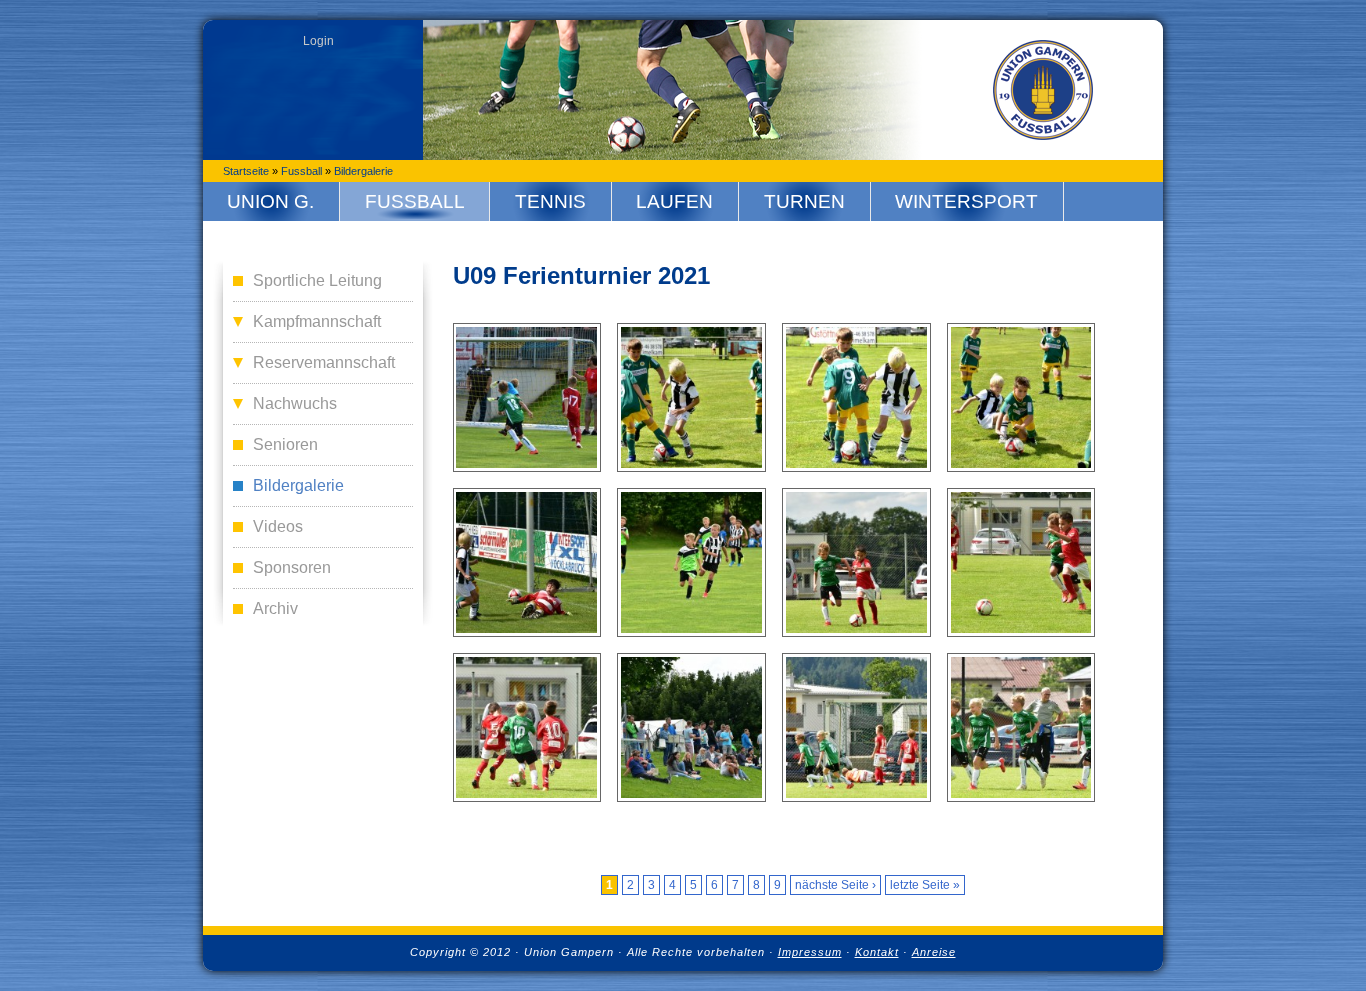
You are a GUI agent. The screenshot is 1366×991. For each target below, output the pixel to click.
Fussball (301, 171)
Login (318, 41)
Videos (278, 526)
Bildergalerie (363, 171)
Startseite (246, 171)
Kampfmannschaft (317, 321)
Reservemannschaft (324, 362)
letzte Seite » (925, 885)
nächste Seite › (835, 885)
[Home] (1043, 90)
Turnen (804, 201)
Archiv (275, 608)
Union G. (270, 201)
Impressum (810, 952)
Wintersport (966, 201)
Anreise (934, 952)
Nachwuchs (295, 403)
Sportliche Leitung (317, 280)
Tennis (550, 201)
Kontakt (877, 952)
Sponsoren (292, 567)
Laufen (674, 201)
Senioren (285, 444)
